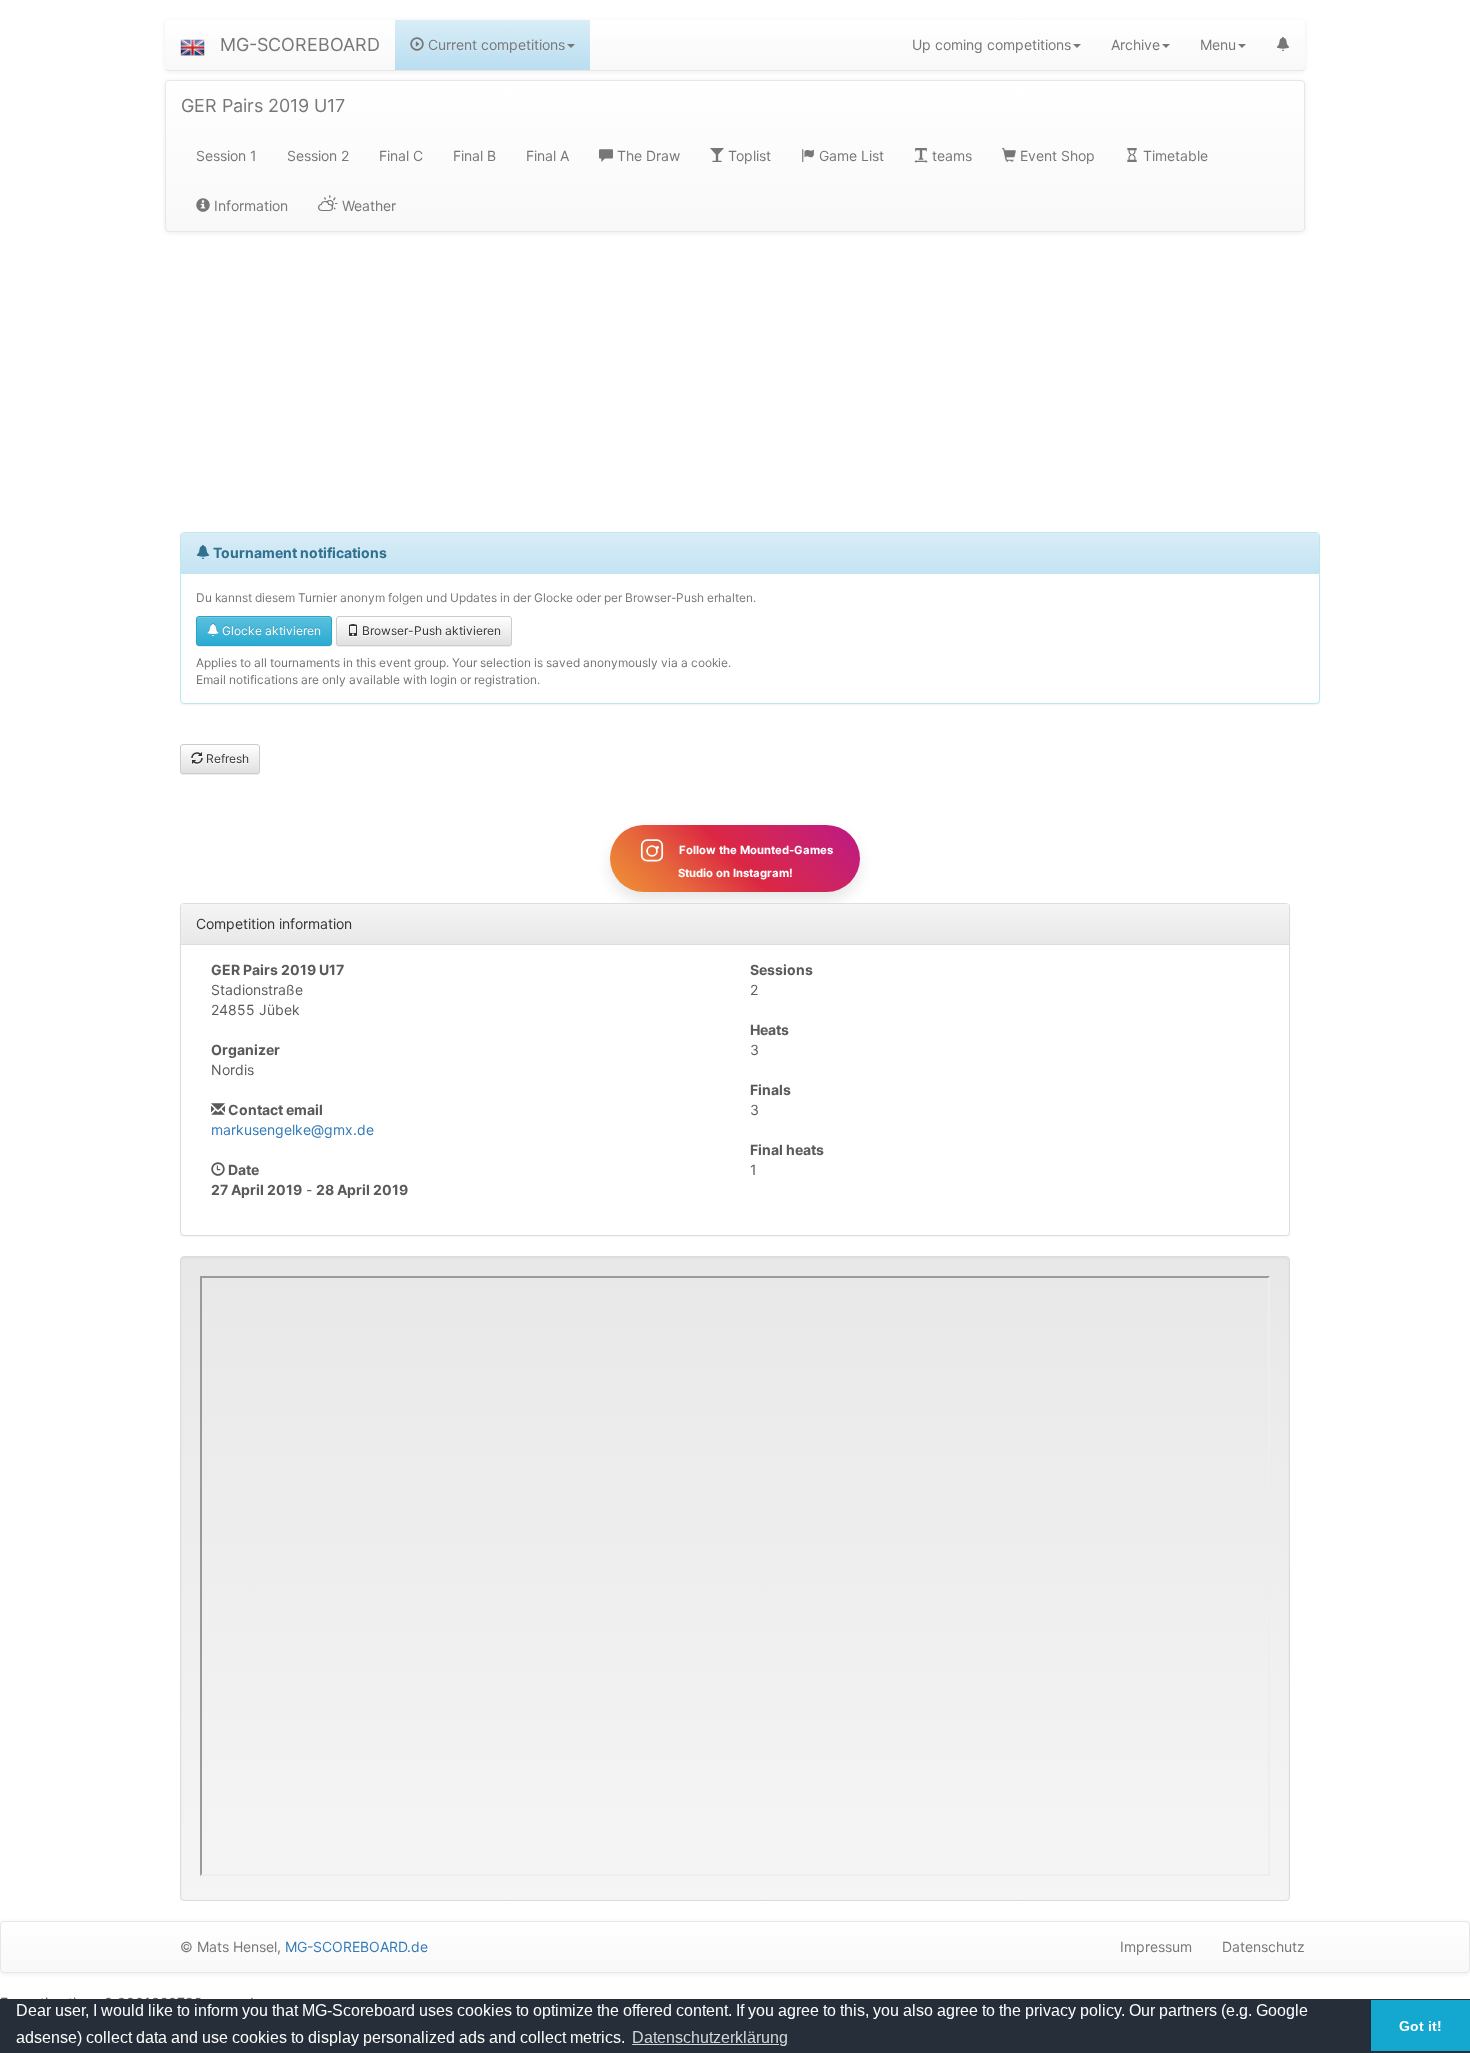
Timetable (1173, 155)
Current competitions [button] (494, 44)
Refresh (226, 758)
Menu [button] (1218, 44)
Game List (849, 155)
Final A (547, 155)
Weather (367, 205)
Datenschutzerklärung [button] (710, 2037)
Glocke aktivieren (270, 630)
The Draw (646, 155)
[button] (192, 45)
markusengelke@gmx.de (292, 1129)
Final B (474, 155)
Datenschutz (1263, 1946)
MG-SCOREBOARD (300, 44)
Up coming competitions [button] (991, 44)
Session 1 (226, 155)
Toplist (747, 155)
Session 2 (318, 155)
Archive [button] (1135, 44)
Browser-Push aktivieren (430, 630)
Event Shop (1055, 155)
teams (950, 155)
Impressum (1156, 1946)
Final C (401, 155)
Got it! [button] (1420, 2026)
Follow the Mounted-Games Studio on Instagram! (754, 861)
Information (249, 205)
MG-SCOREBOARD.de (356, 1946)
